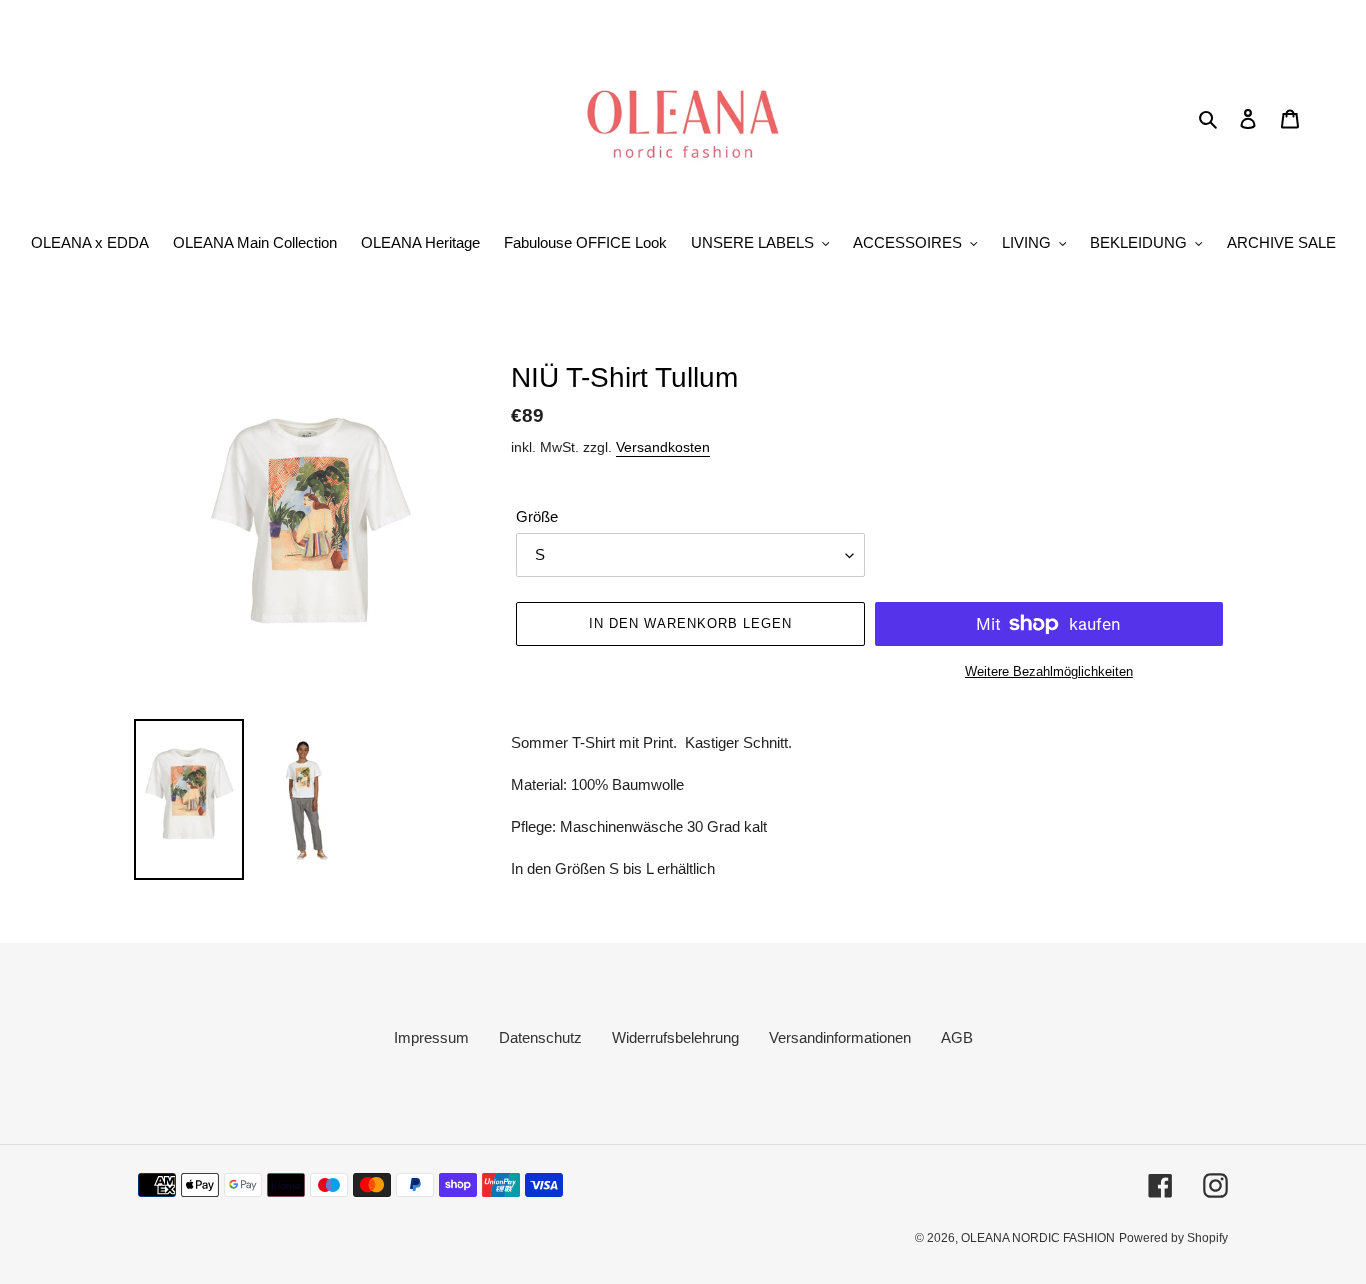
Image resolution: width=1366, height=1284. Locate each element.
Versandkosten (663, 447)
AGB (957, 1037)
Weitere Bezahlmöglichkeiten (1049, 671)
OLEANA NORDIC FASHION (1038, 1238)
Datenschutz (540, 1037)
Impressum (431, 1037)
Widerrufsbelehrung (675, 1037)
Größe (537, 516)
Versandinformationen (840, 1037)
